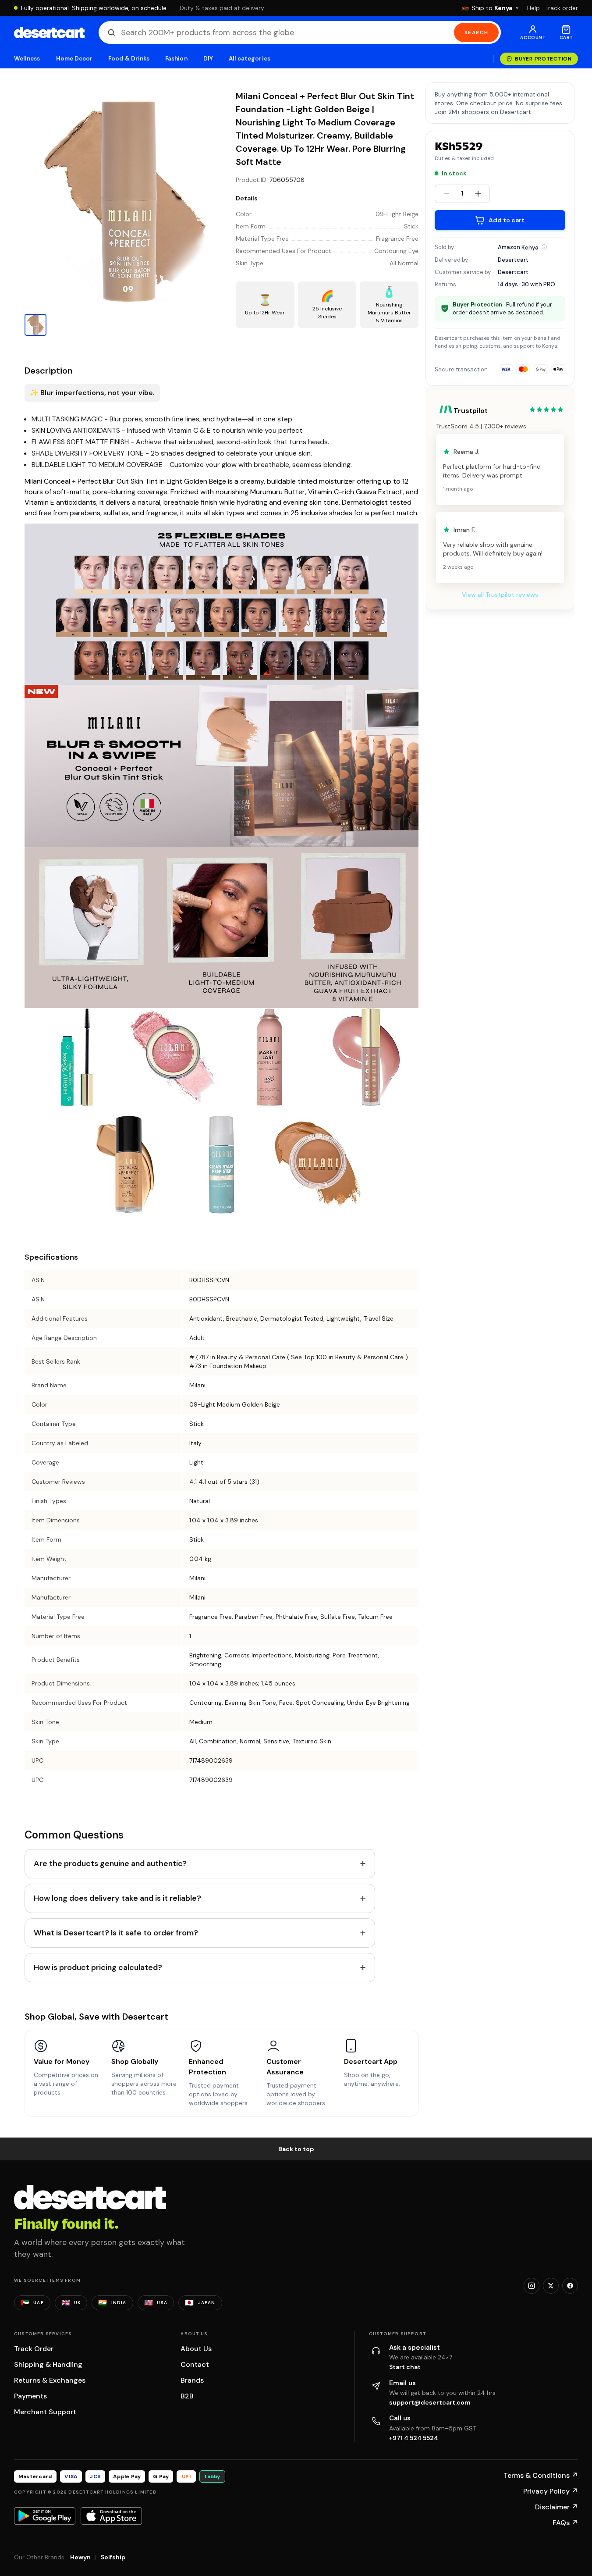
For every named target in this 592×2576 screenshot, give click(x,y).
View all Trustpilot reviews (500, 595)
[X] (551, 2286)
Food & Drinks (129, 59)
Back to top (296, 2149)
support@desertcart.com (430, 2402)
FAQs (565, 2523)
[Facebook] (570, 2286)
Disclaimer (557, 2507)
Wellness (27, 59)
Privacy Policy (551, 2491)
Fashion (176, 59)
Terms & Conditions (541, 2475)
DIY (208, 59)
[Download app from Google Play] (45, 2516)
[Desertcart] (49, 32)
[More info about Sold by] (544, 247)
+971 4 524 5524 (414, 2438)
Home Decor (74, 59)
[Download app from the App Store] (111, 2516)
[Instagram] (532, 2286)
